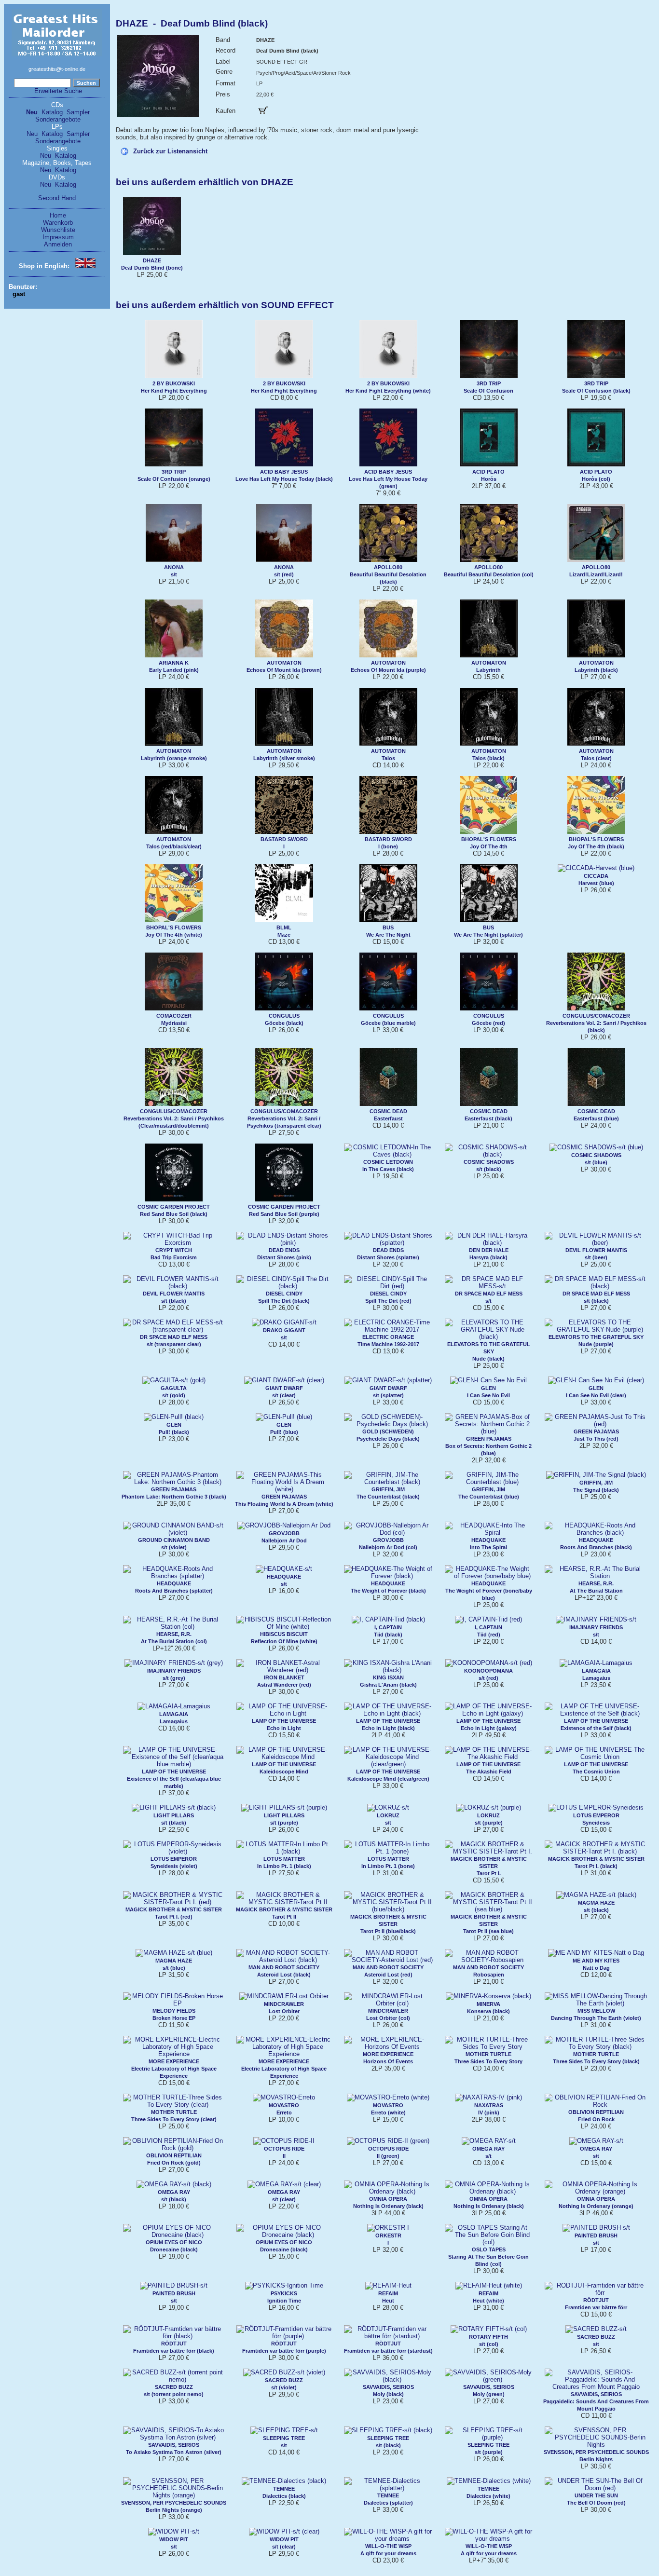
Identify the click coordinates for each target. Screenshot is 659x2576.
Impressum (58, 237)
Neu (32, 112)
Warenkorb (58, 223)
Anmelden (58, 244)
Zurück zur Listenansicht (170, 151)
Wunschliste (58, 230)
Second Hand (57, 198)
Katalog (52, 112)
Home (58, 215)
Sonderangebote (58, 119)
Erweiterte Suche (58, 91)
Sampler (78, 112)
